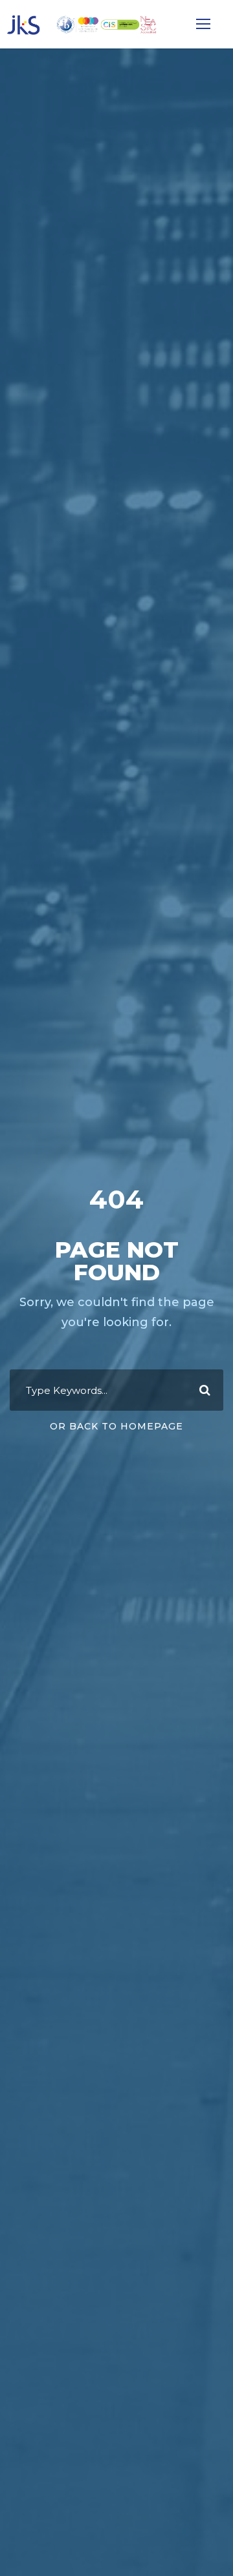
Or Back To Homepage (116, 1426)
